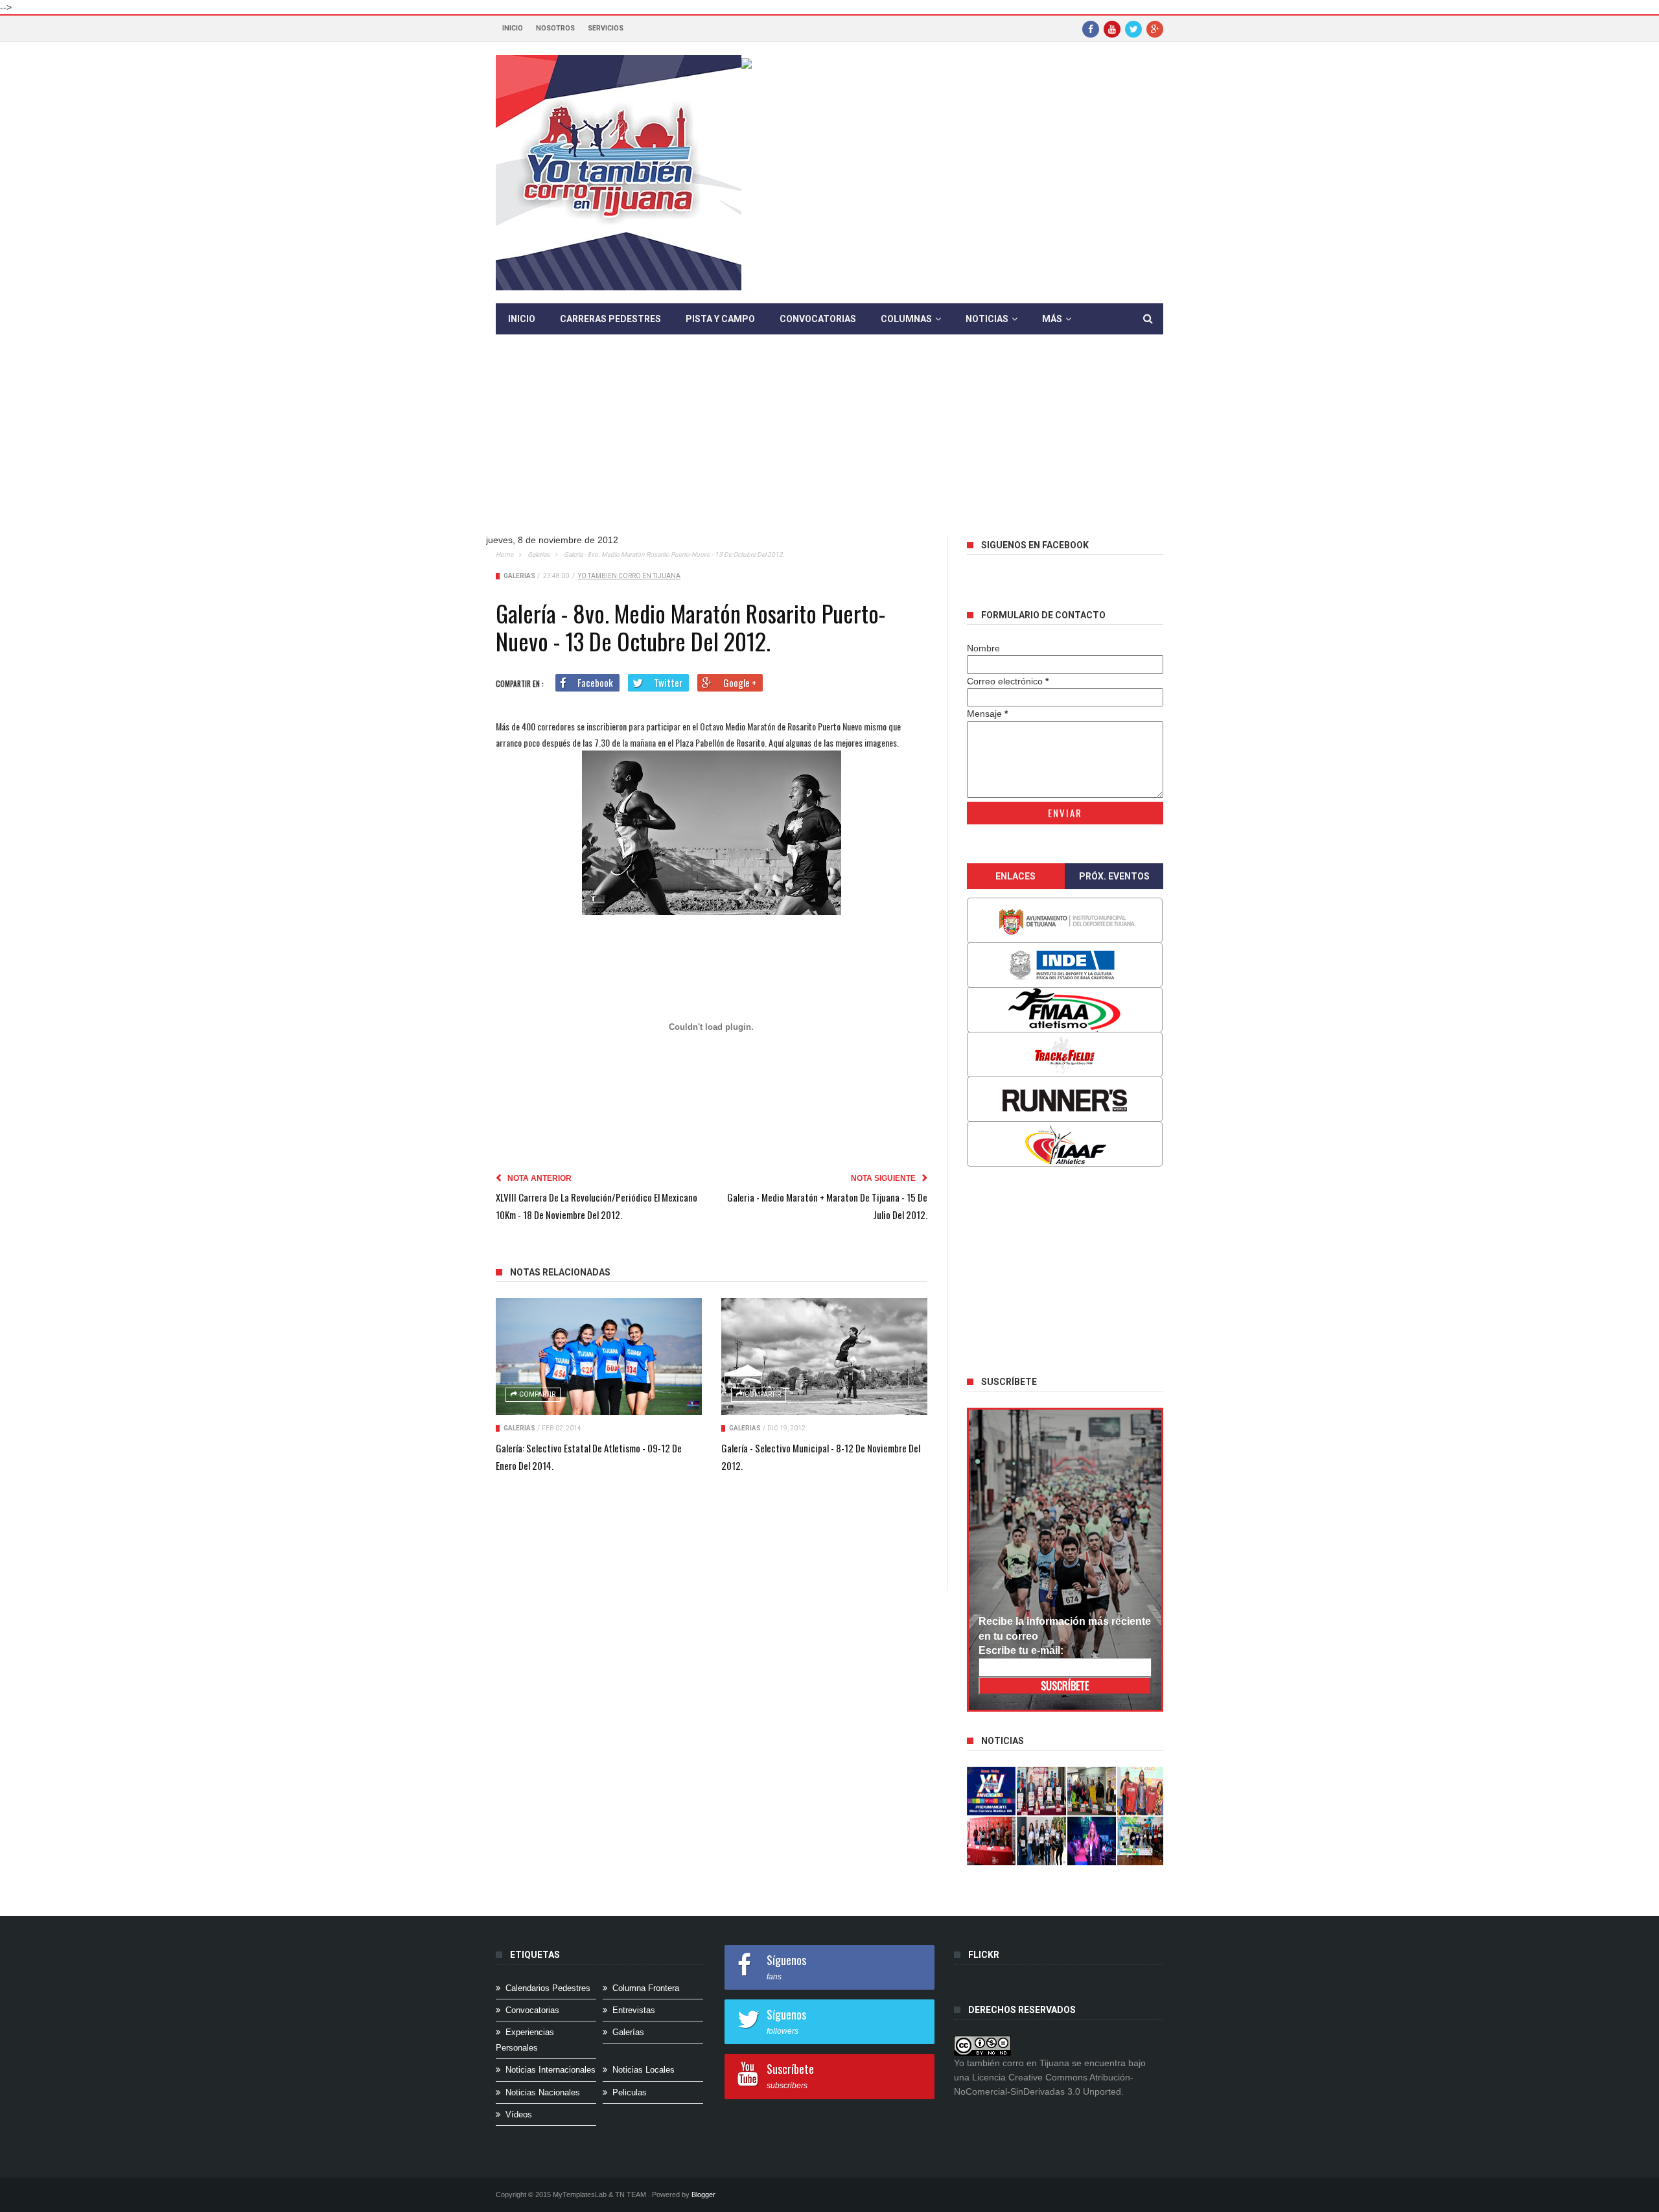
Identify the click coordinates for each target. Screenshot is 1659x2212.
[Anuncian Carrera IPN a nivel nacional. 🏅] (1041, 1791)
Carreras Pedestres (610, 319)
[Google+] (1155, 29)
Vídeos (519, 2114)
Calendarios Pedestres (548, 1988)
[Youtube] (1112, 29)
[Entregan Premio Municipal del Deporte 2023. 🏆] (1092, 1841)
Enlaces (1015, 876)
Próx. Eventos (1114, 876)
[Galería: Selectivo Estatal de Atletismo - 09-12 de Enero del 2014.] (599, 1356)
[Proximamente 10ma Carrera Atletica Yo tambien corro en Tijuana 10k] (992, 1791)
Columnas (906, 319)
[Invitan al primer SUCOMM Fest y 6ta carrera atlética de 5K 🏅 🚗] (1142, 1791)
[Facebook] (1091, 29)
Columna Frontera (646, 1988)
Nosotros (555, 28)
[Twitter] (1133, 29)
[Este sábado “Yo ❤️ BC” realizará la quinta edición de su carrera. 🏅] (1142, 1841)
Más (1052, 319)
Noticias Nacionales (543, 2092)
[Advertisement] (829, 445)
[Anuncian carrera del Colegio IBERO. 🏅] (992, 1841)
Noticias (987, 319)
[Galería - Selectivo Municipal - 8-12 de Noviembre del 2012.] (824, 1356)
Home (505, 554)
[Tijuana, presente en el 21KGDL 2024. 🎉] (1041, 1841)
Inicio (513, 28)
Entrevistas (634, 2010)
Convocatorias (818, 319)
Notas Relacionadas (560, 1272)
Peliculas (630, 2092)
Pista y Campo (720, 319)
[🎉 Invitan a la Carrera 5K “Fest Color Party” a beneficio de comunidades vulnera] (1092, 1791)
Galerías (539, 554)
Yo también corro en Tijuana (629, 576)
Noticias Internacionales (551, 2070)
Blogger (703, 2195)
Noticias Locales (644, 2070)
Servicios (606, 28)
